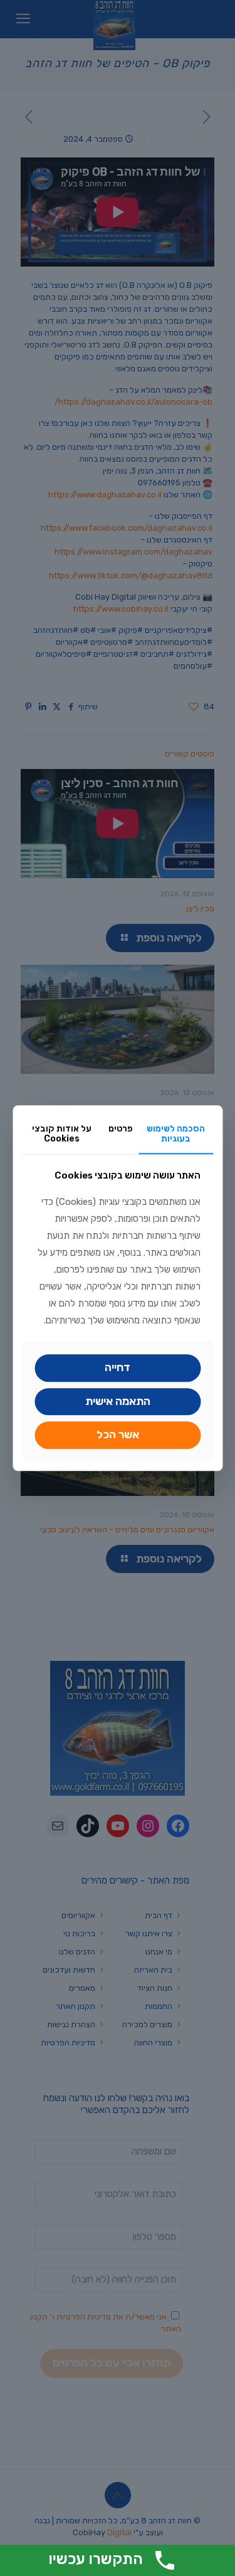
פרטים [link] (121, 1129)
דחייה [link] (118, 1367)
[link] (118, 1402)
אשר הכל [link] (118, 1435)
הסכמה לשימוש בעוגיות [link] (176, 1134)
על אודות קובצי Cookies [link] (62, 1134)
